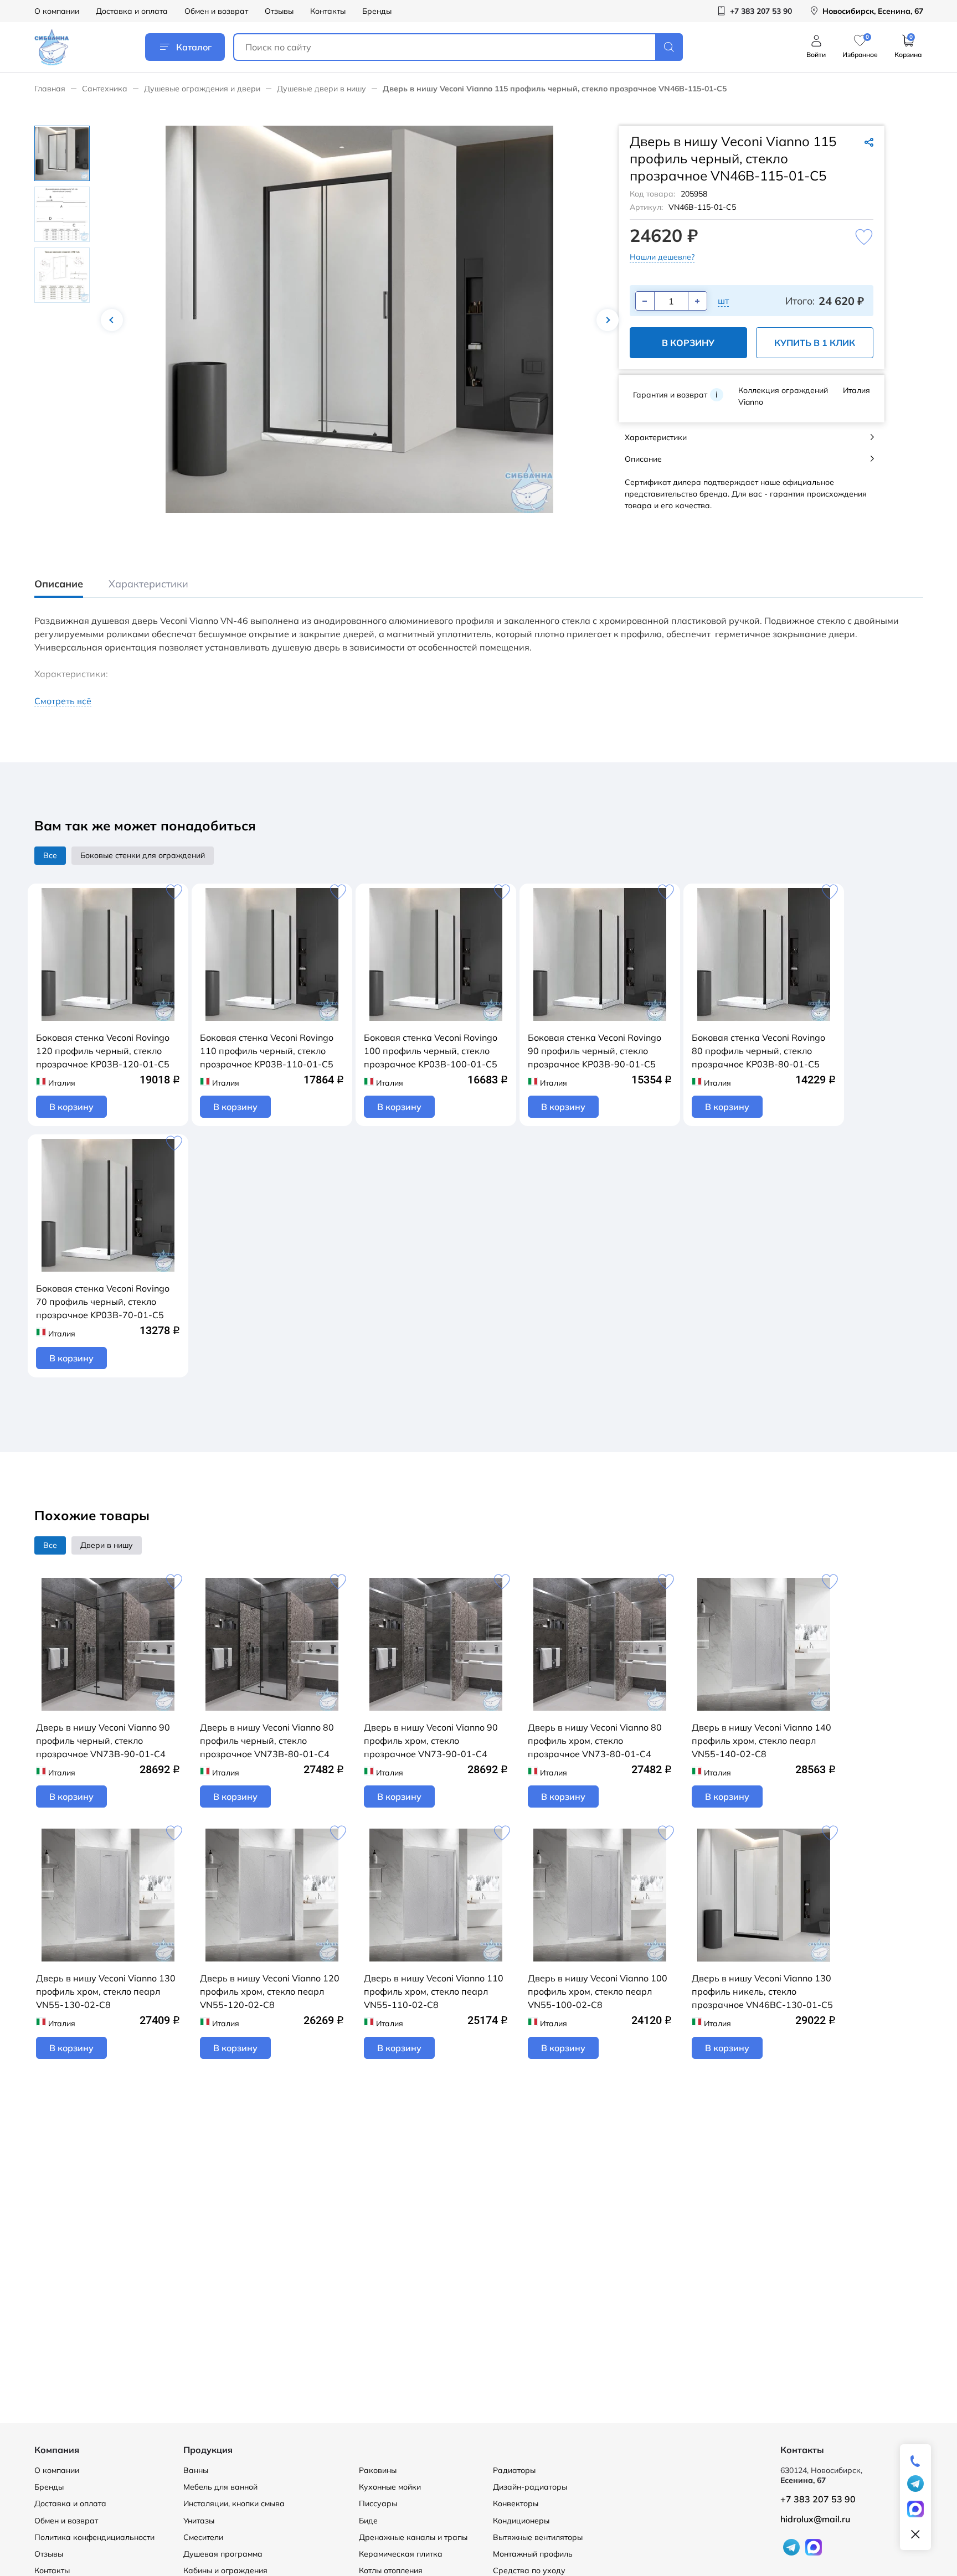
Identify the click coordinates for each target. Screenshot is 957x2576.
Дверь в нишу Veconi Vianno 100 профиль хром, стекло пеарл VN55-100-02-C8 (598, 1991)
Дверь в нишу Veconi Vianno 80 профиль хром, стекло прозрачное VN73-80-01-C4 (595, 1741)
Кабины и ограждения (225, 2570)
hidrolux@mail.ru (815, 2519)
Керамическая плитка (401, 2554)
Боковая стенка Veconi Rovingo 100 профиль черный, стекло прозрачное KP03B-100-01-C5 (431, 1051)
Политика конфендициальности (94, 2537)
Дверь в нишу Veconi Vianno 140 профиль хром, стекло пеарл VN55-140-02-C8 (762, 1741)
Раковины (378, 2470)
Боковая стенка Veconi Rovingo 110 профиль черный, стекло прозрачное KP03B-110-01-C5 (267, 1051)
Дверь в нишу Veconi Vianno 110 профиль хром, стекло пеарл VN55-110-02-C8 (434, 1991)
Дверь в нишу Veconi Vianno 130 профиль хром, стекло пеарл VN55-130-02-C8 (106, 1991)
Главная (50, 89)
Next (608, 320)
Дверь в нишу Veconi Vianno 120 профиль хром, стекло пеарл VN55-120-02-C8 (270, 1991)
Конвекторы (516, 2503)
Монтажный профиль (533, 2554)
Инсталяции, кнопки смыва (234, 2503)
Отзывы (279, 11)
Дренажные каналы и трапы (413, 2537)
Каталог (194, 47)
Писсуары (378, 2503)
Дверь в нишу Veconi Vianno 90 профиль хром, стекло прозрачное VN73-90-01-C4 (431, 1741)
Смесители (203, 2537)
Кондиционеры (521, 2521)
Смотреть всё (63, 701)
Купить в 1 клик (815, 343)
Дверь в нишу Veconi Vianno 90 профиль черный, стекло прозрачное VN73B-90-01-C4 (103, 1741)
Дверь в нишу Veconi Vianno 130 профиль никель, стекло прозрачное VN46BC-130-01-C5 (762, 1991)
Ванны (196, 2470)
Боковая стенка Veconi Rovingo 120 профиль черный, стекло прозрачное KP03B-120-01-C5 (103, 1051)
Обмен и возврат (216, 11)
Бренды (377, 11)
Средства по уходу (529, 2570)
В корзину (688, 343)
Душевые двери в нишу (321, 89)
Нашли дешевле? (662, 257)
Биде (368, 2521)
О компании (57, 11)
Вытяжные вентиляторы (538, 2537)
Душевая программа (223, 2554)
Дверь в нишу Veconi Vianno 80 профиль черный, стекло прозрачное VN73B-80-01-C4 (267, 1741)
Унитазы (199, 2521)
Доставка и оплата (132, 11)
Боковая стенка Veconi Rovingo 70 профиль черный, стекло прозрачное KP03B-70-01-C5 (103, 1302)
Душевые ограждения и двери (202, 89)
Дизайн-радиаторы (530, 2487)
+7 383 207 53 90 (818, 2499)
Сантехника (105, 89)
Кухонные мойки (390, 2487)
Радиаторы (514, 2470)
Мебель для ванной (220, 2487)
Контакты (328, 11)
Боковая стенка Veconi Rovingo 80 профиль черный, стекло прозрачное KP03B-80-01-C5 (758, 1051)
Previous (112, 320)
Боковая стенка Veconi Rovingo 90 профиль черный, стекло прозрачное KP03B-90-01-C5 (595, 1051)
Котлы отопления (391, 2570)
